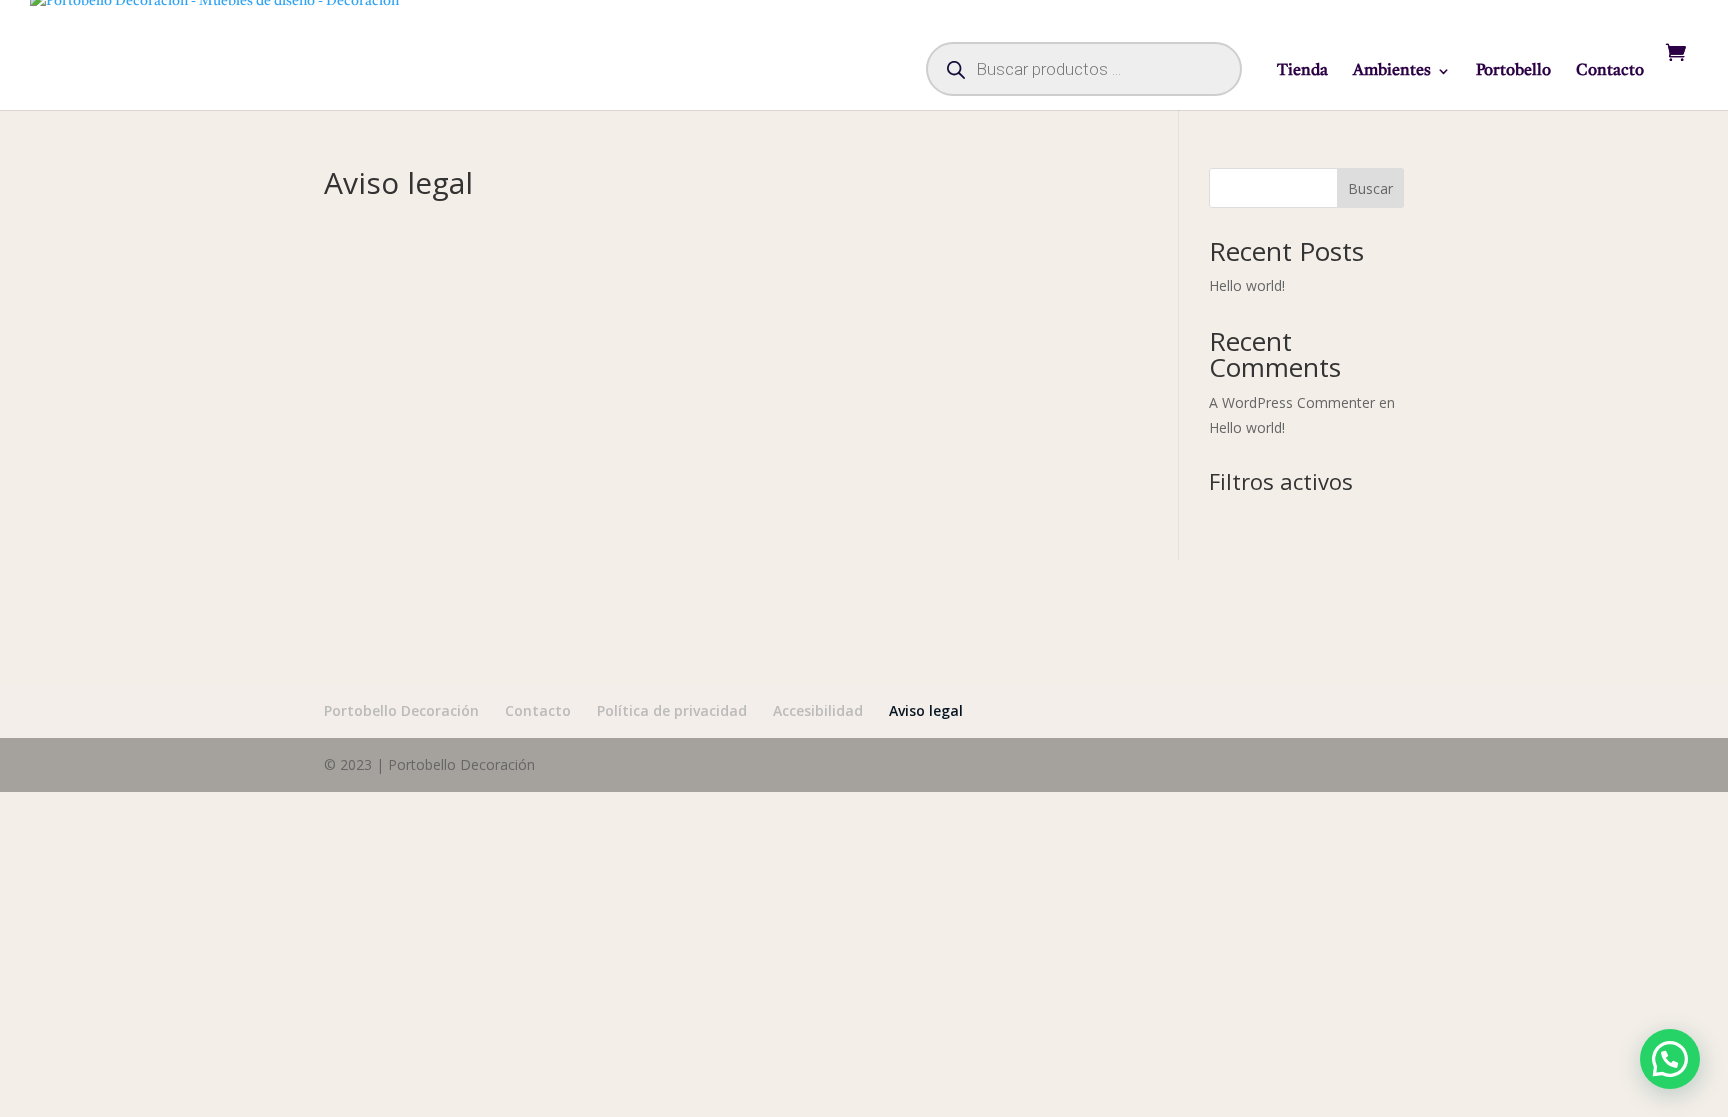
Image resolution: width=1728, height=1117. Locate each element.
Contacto (1610, 71)
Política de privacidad (672, 710)
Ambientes (1392, 71)
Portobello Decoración (401, 710)
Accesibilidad (818, 710)
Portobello (1513, 71)
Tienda (1302, 71)
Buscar (1370, 188)
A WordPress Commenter (1292, 402)
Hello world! (1247, 285)
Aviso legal (926, 710)
